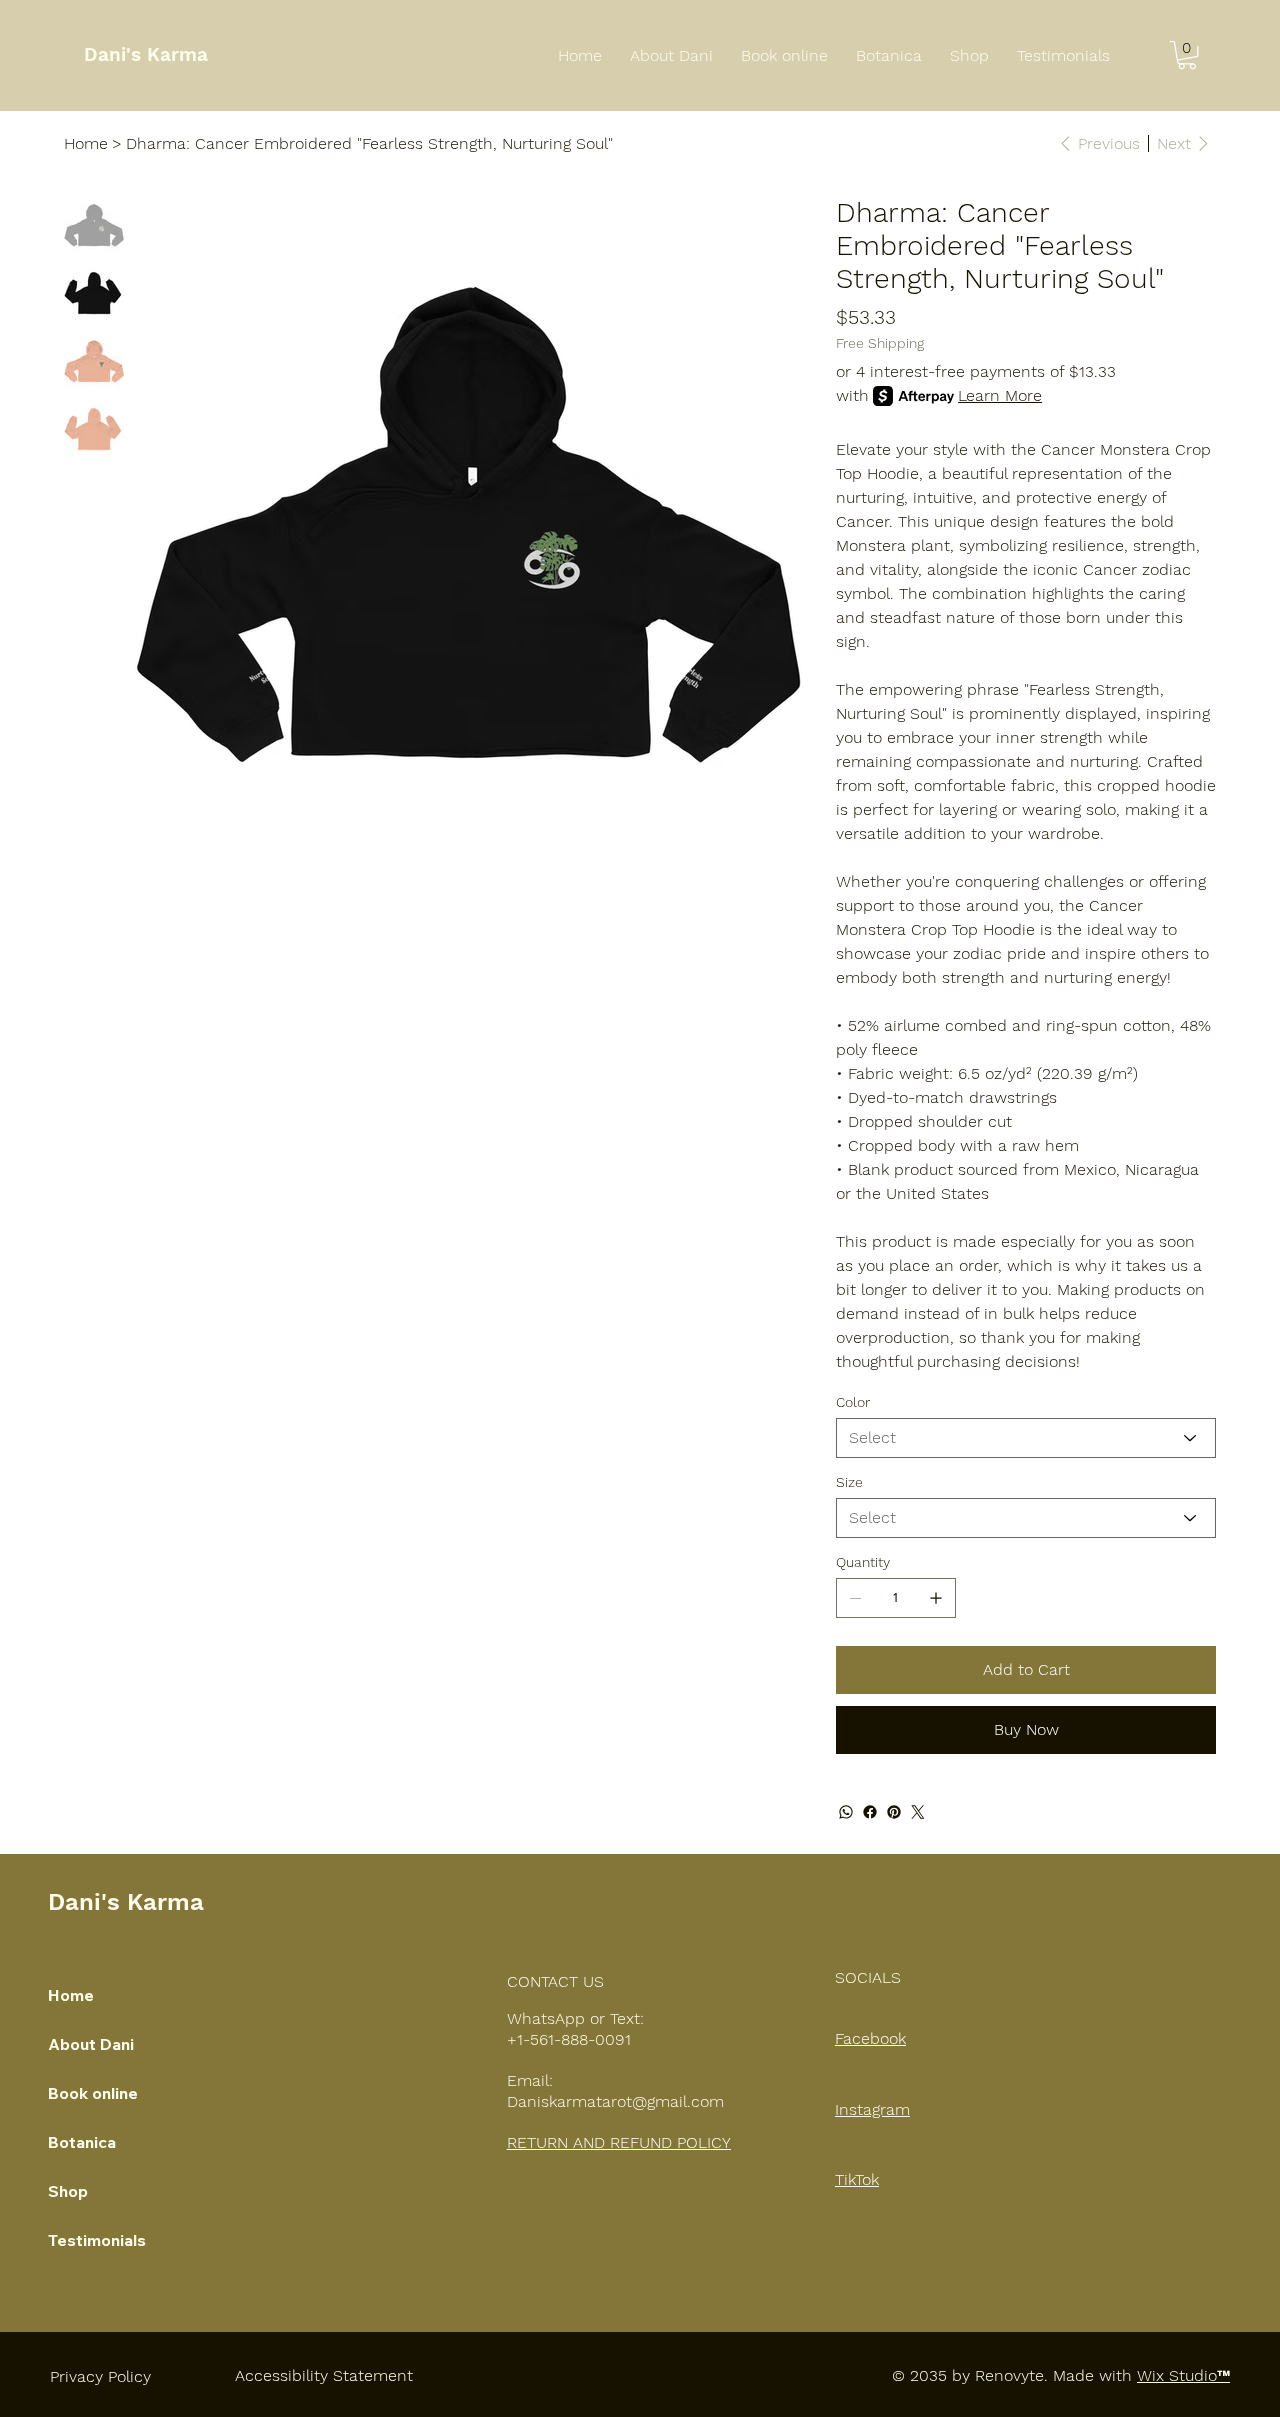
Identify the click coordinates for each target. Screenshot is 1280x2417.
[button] (1187, 55)
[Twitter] (918, 1812)
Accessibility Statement (324, 2375)
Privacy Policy (100, 2376)
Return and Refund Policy (619, 2142)
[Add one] (936, 1598)
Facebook (870, 2038)
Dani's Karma (146, 54)
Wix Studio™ (1183, 2375)
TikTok (857, 2179)
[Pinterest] (894, 1812)
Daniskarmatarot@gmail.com (615, 2101)
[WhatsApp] (846, 1812)
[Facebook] (870, 1812)
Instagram (872, 2109)
